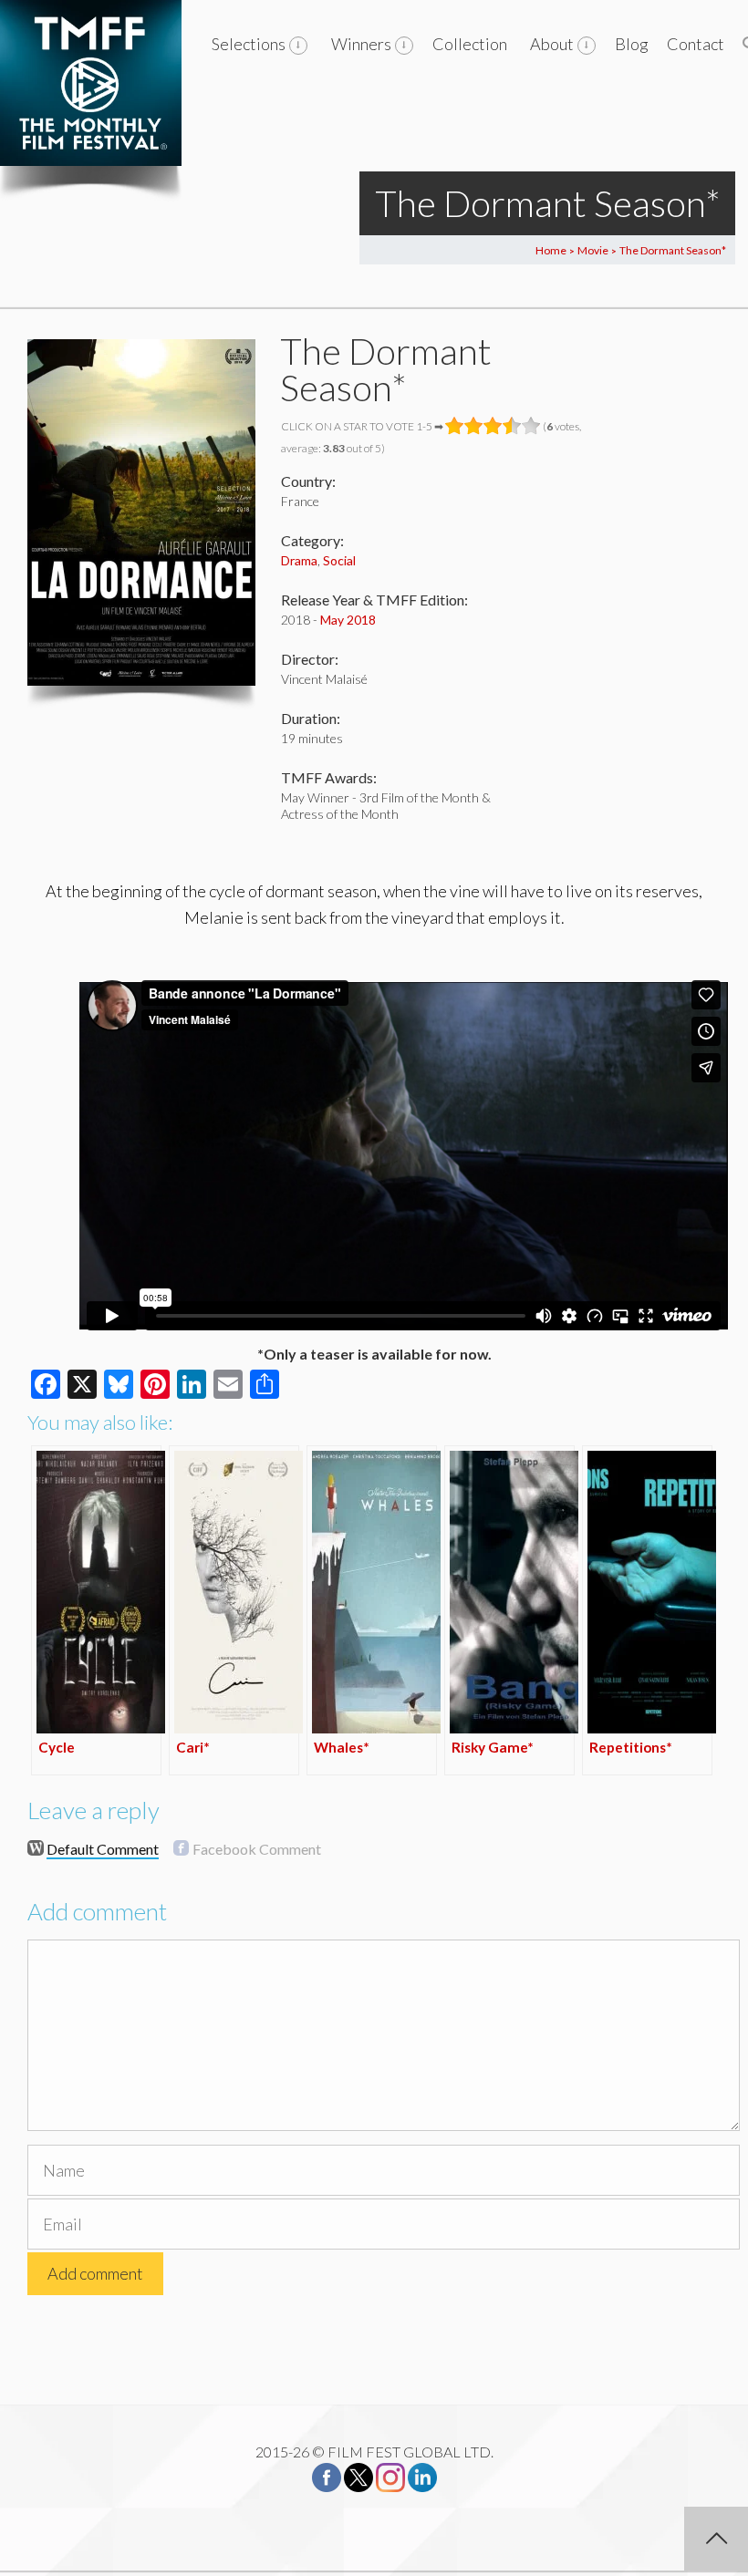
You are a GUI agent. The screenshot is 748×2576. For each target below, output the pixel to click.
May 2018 (348, 620)
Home (551, 250)
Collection (470, 44)
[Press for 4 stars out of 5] (512, 426)
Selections (249, 44)
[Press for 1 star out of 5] (455, 426)
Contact (696, 44)
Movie (593, 250)
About (552, 44)
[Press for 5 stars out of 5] (531, 426)
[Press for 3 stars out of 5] (493, 426)
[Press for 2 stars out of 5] (474, 426)
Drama (299, 560)
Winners (361, 44)
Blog (632, 44)
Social (339, 560)
